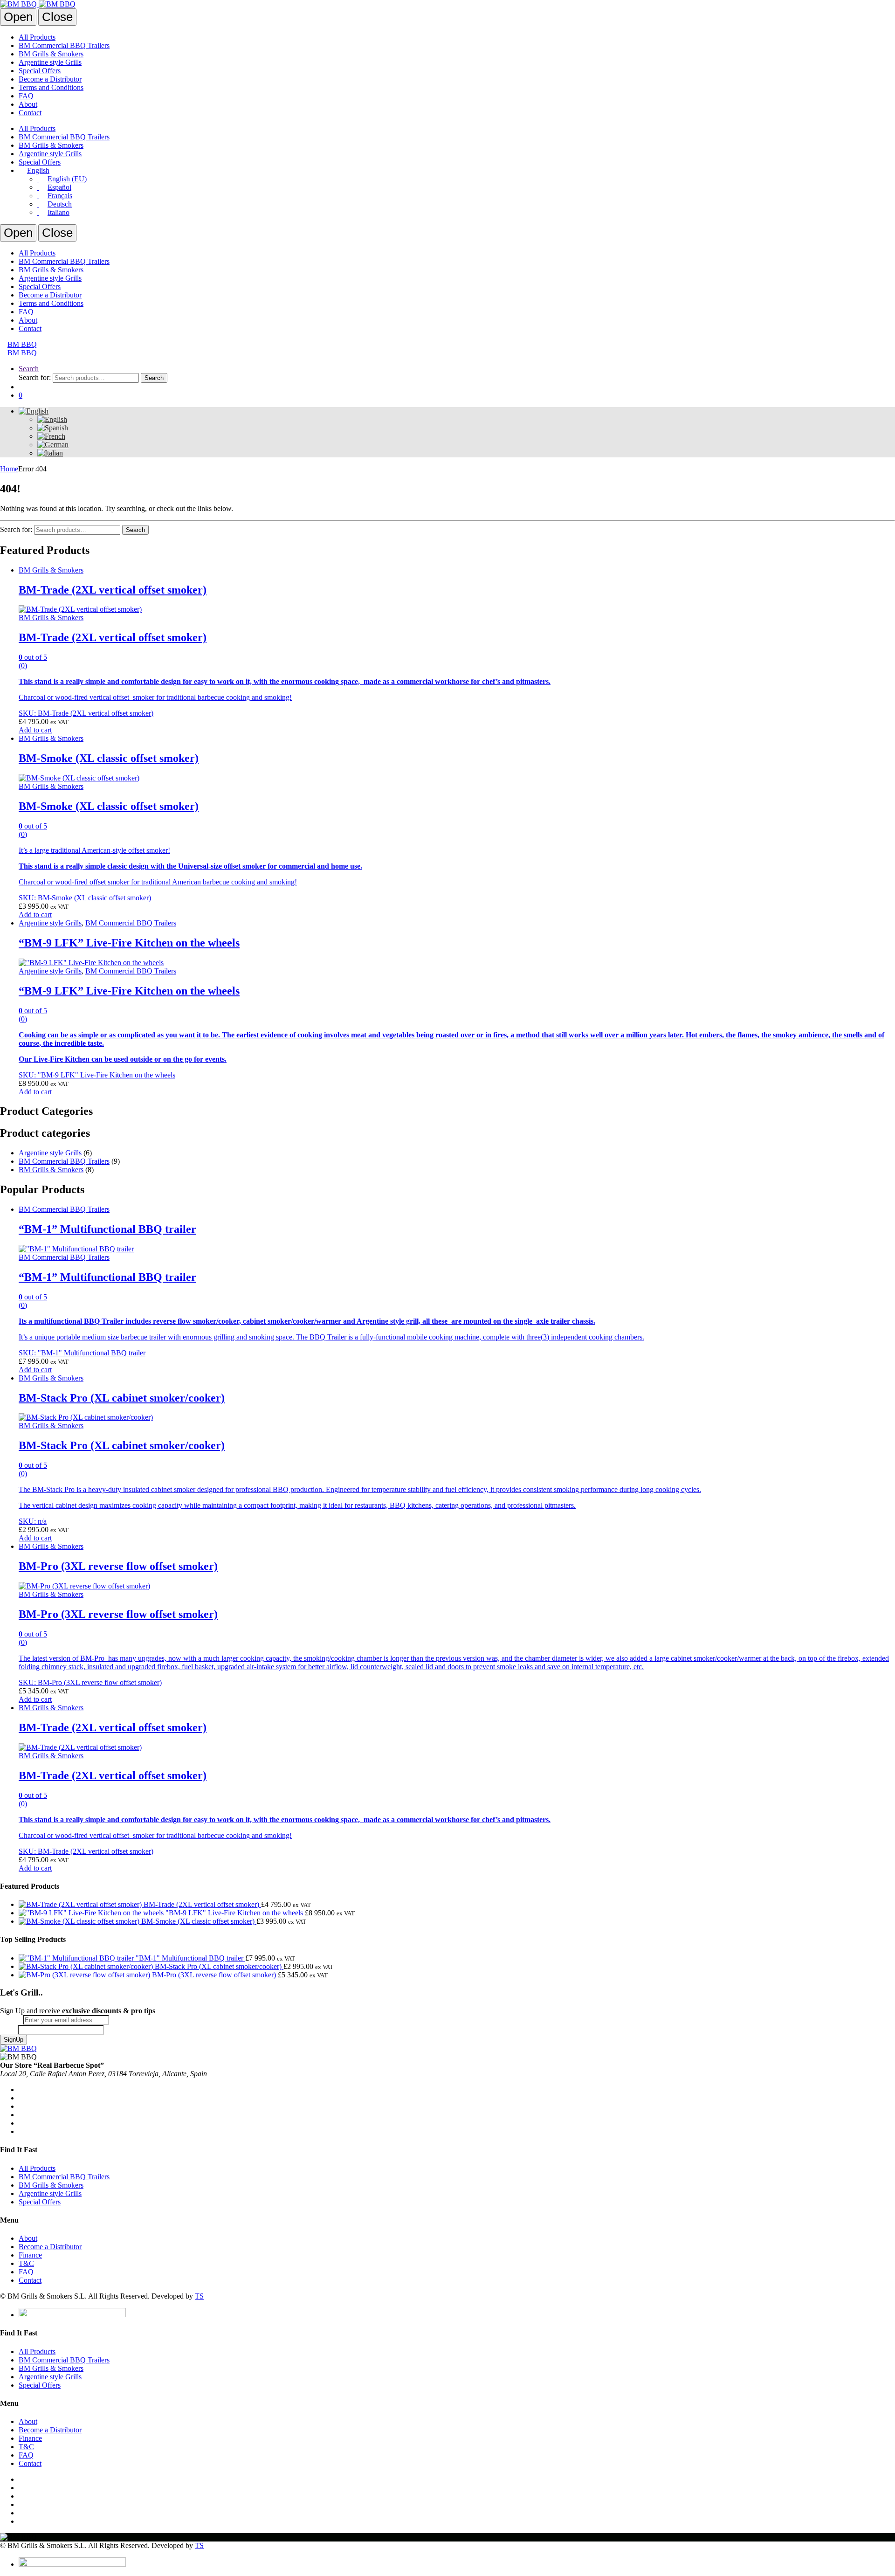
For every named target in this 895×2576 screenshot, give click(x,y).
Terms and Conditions (51, 87)
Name (9, 2029)
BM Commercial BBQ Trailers (64, 45)
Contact (30, 113)
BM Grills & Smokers (51, 54)
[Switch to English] (52, 419)
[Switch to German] (53, 445)
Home (9, 469)
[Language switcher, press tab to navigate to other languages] (34, 411)
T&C (26, 2263)
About (28, 104)
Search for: (35, 377)
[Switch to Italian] (50, 453)
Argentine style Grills (50, 62)
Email (11, 2020)
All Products (37, 37)
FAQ (26, 96)
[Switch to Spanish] (53, 428)
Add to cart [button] (35, 730)
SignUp (14, 2040)
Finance (30, 2255)
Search (29, 369)
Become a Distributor (50, 79)
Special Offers (40, 71)
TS (199, 2296)
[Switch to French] (51, 436)
